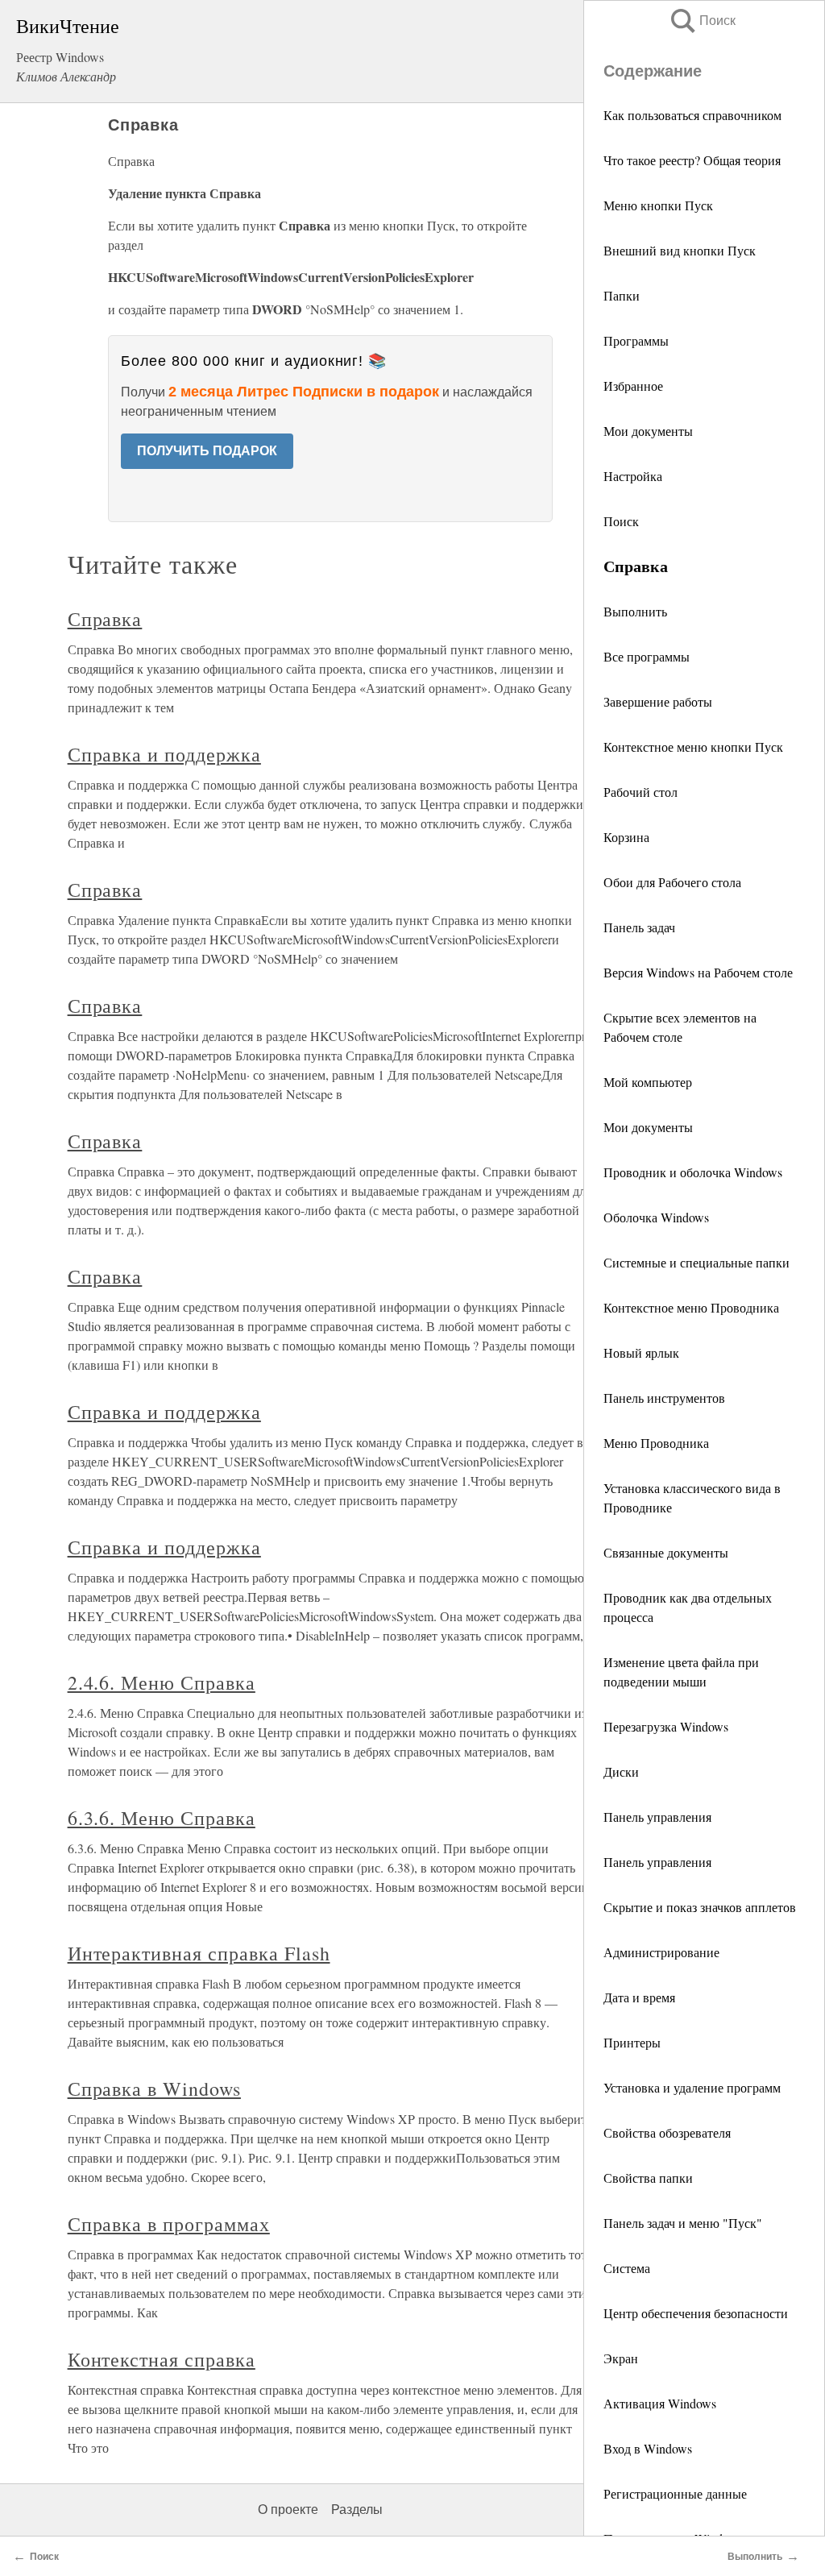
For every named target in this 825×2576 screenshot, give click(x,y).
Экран (621, 2358)
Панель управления (657, 1817)
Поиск (702, 21)
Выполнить (635, 611)
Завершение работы (658, 701)
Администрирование (661, 1952)
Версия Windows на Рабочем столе (698, 972)
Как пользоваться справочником (692, 115)
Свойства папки (648, 2178)
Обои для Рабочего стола (672, 882)
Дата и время (639, 1997)
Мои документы (648, 431)
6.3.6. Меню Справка (162, 1818)
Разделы (357, 2510)
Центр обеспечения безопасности (696, 2313)
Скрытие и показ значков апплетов (700, 1907)
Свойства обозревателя (667, 2132)
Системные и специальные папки (696, 1262)
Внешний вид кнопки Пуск (680, 250)
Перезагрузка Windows (666, 1726)
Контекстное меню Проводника (691, 1307)
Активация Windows (660, 2403)
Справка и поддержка (164, 754)
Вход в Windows (648, 2448)
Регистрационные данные (675, 2493)
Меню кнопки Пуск (658, 205)
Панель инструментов (664, 1398)
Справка (105, 619)
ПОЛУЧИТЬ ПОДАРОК (207, 451)
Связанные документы (666, 1552)
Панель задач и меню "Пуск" (683, 2223)
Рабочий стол (641, 792)
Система (627, 2268)
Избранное (633, 386)
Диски (621, 1771)
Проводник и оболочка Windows (693, 1172)
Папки (622, 295)
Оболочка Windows (656, 1217)
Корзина (626, 837)
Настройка (633, 476)
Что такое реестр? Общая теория (692, 160)
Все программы (647, 656)
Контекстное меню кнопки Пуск (693, 747)
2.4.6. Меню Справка (162, 1682)
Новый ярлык (641, 1352)
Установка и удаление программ (692, 2087)
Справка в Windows (154, 2089)
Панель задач (639, 927)
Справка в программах (169, 2224)
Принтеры (632, 2042)
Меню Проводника (656, 1443)
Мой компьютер (648, 1082)
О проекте (288, 2510)
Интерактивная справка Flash (199, 1953)
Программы (636, 340)
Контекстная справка (162, 2359)
